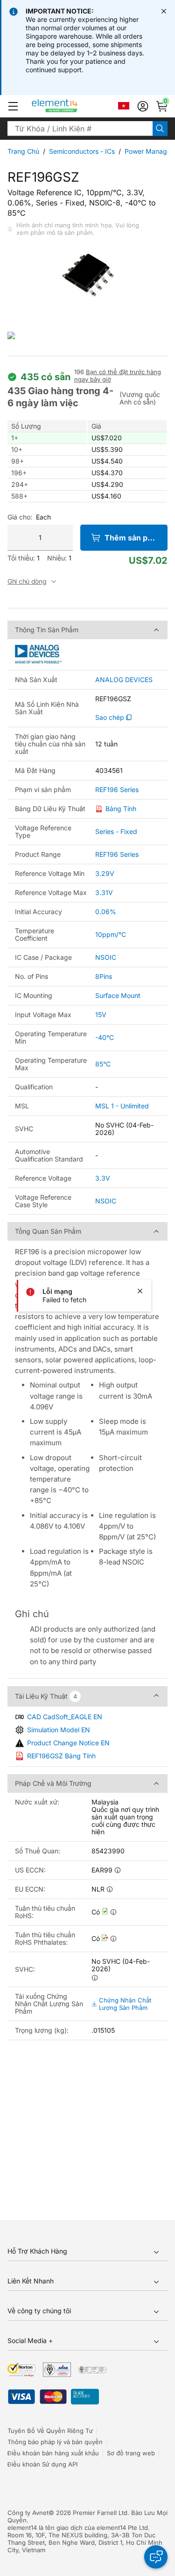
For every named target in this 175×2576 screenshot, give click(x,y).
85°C (103, 1064)
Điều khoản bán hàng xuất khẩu (53, 2453)
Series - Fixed (116, 831)
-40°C (105, 1037)
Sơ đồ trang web (131, 2453)
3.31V (104, 892)
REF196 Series (117, 790)
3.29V (105, 873)
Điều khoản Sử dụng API (42, 2464)
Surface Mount (118, 995)
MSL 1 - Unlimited (122, 1106)
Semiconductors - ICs (82, 151)
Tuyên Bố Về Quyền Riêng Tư (50, 2431)
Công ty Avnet (28, 2513)
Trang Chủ (23, 151)
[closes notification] (164, 11)
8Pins (104, 976)
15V (101, 1015)
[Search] (160, 129)
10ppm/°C (111, 934)
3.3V (103, 1178)
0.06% (106, 912)
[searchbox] (80, 129)
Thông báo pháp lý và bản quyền (55, 2442)
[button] (13, 106)
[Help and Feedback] (156, 2557)
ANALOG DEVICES (124, 680)
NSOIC (106, 957)
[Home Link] (72, 106)
